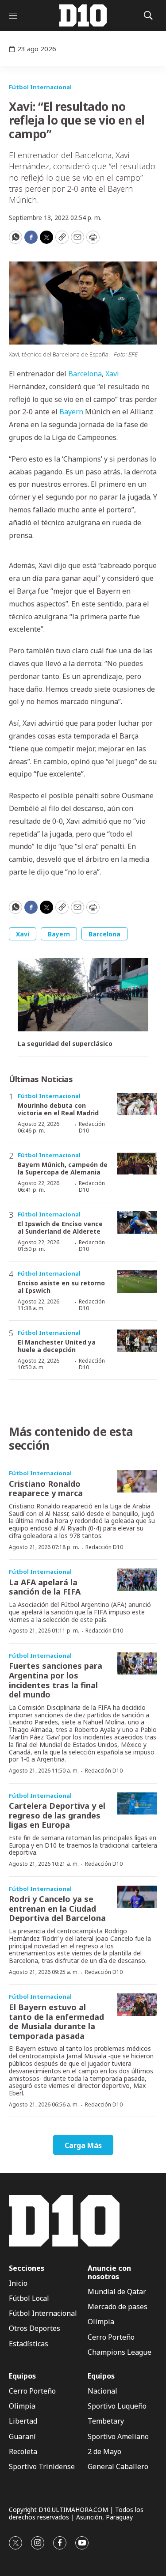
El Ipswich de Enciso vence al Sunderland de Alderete (60, 1227)
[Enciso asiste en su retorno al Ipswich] (137, 1282)
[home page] (83, 15)
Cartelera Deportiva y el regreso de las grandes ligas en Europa (57, 1815)
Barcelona (85, 374)
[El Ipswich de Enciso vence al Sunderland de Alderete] (137, 1222)
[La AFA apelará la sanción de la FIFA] (137, 1580)
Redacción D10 (92, 1127)
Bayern (71, 412)
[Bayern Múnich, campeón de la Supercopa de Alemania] (137, 1163)
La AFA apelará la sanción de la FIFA (45, 1587)
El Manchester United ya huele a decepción (57, 1346)
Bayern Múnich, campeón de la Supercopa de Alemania (63, 1168)
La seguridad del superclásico (65, 1044)
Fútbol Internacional (40, 87)
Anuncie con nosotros (109, 2273)
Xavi (112, 374)
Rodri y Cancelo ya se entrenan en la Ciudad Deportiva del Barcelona (57, 1908)
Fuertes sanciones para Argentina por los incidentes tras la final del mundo (56, 1680)
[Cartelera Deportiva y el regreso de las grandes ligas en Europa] (137, 1804)
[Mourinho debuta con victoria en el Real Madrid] (137, 1104)
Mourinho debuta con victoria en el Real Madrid (58, 1109)
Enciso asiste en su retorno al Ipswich (61, 1287)
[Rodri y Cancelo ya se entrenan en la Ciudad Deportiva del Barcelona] (137, 1897)
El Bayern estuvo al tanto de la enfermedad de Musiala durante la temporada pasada (56, 2021)
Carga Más (83, 2145)
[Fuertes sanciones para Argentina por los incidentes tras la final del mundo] (137, 1664)
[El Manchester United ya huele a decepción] (137, 1341)
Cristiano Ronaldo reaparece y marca (46, 1489)
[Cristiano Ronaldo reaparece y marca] (137, 1481)
